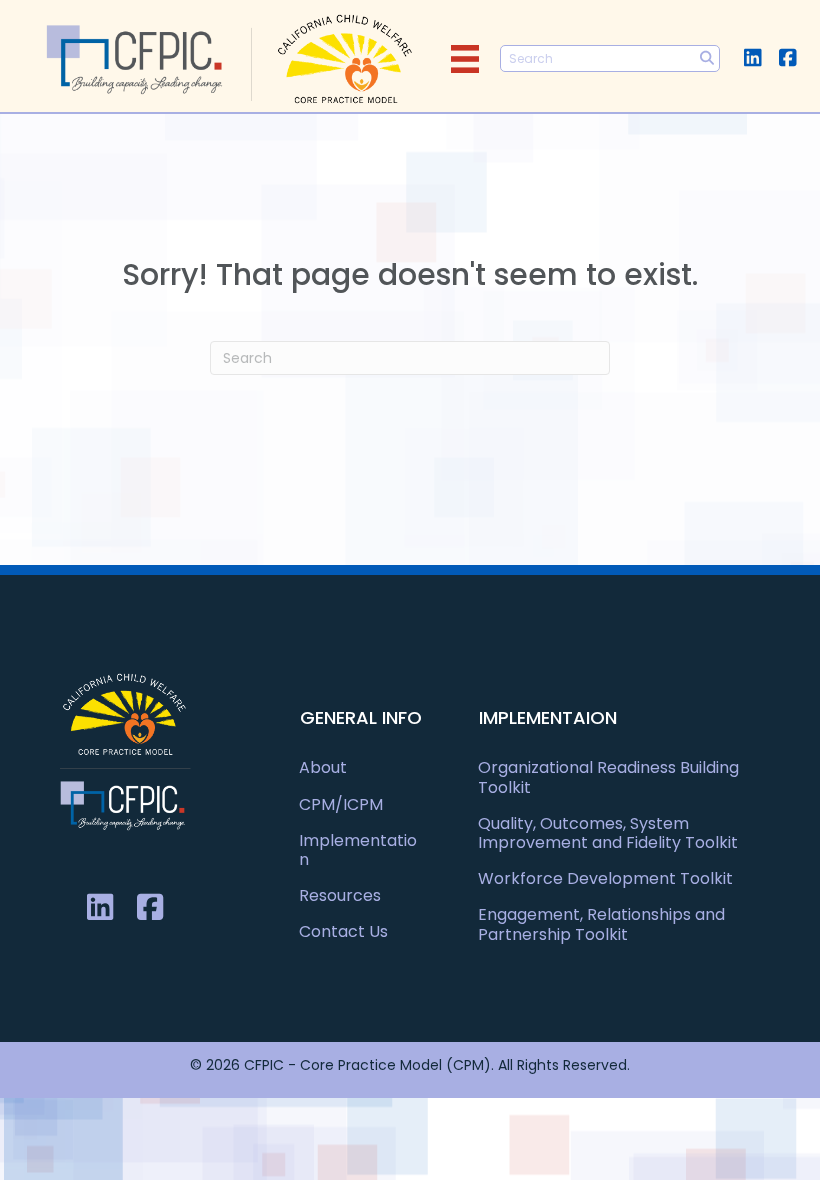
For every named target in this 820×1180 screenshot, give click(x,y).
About (323, 767)
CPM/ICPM (341, 804)
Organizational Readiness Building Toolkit (608, 777)
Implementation (358, 850)
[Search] (706, 58)
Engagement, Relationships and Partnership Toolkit (601, 924)
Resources (340, 895)
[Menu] (465, 59)
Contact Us (343, 931)
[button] (752, 57)
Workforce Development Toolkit (605, 878)
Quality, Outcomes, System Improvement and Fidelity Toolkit (608, 833)
